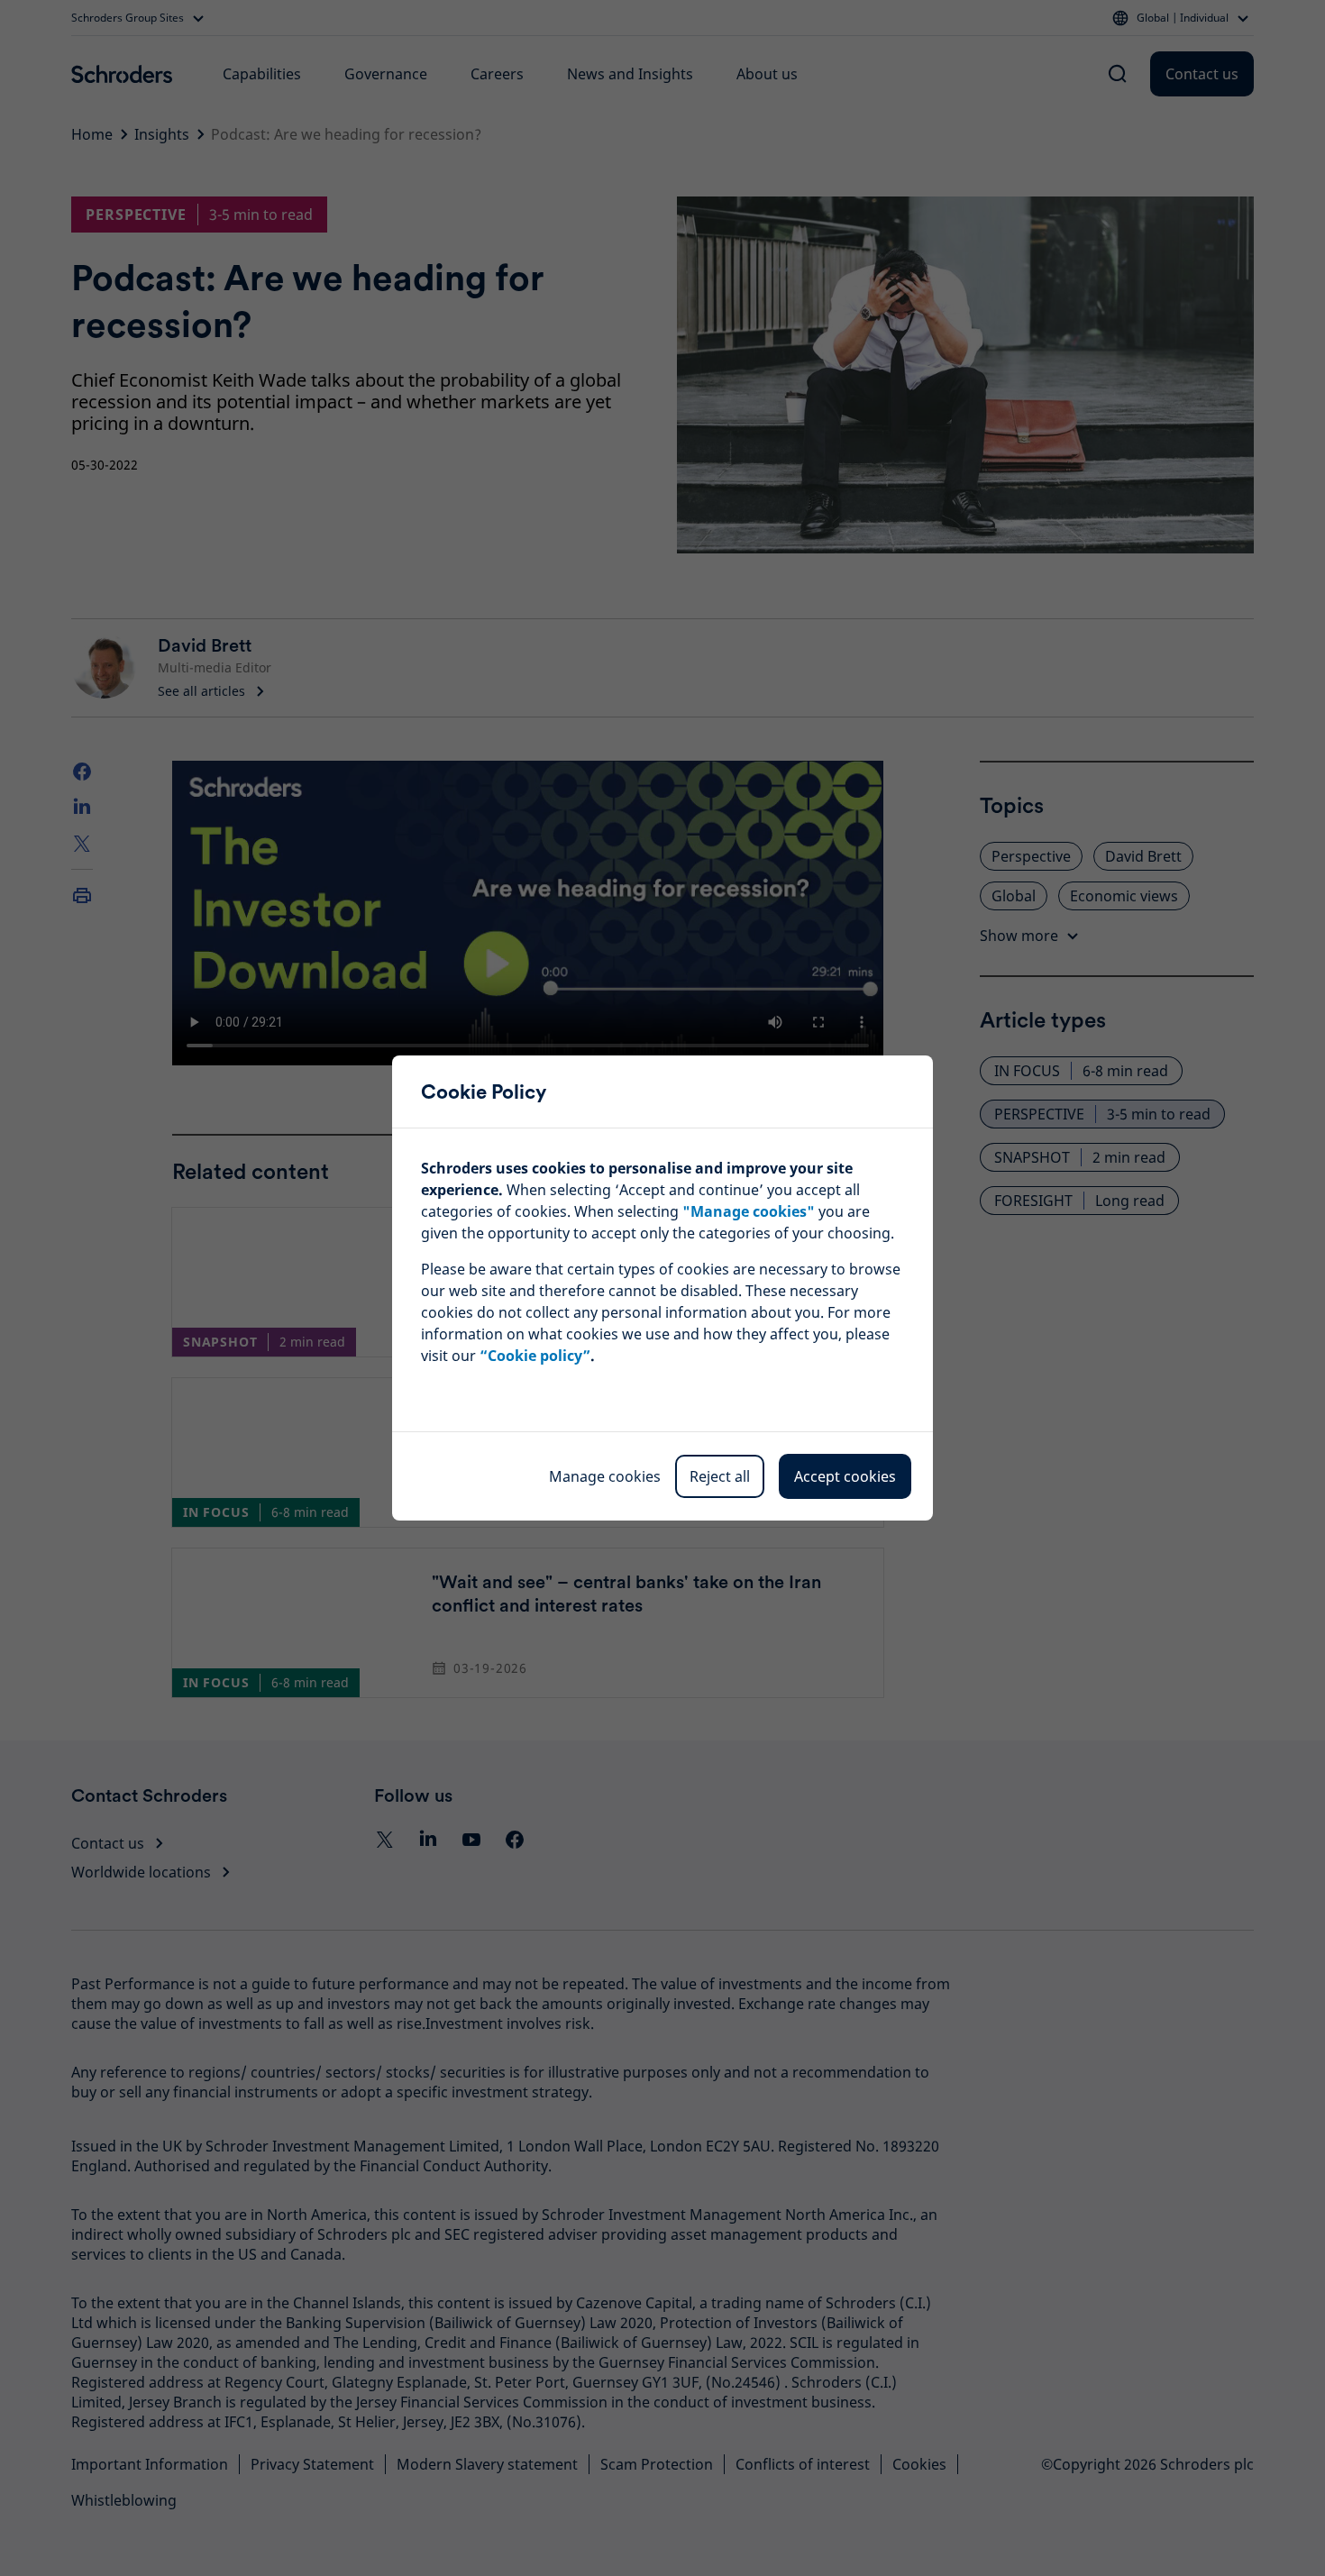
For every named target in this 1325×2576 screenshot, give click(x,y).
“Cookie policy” (535, 1356)
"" (749, 1211)
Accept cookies (845, 1476)
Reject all (720, 1476)
